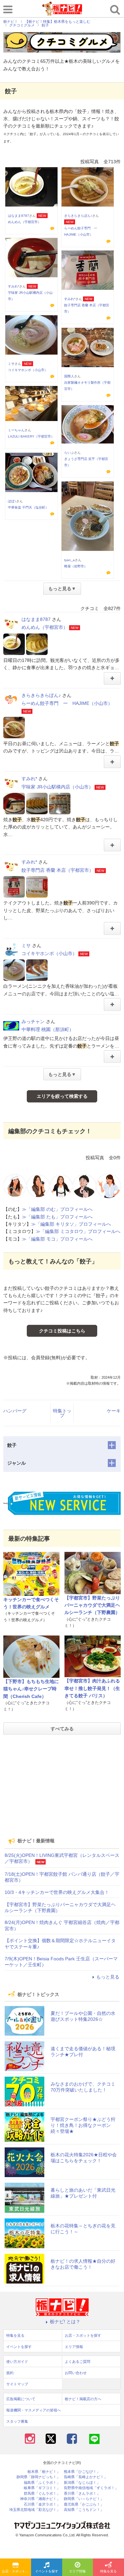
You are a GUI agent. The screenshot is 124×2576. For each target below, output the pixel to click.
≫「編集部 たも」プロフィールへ (57, 1217)
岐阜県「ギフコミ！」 (42, 2488)
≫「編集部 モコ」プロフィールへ (57, 1239)
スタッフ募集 (17, 2421)
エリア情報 (77, 2571)
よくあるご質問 (78, 2362)
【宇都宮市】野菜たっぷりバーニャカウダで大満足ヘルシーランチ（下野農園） (92, 1605)
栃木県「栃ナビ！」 (44, 2472)
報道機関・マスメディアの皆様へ (34, 2410)
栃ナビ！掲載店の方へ (83, 2399)
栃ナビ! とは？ (65, 2322)
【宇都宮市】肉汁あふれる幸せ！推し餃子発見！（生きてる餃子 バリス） (92, 1688)
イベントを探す (47, 2571)
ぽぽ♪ (12, 501)
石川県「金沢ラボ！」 (42, 2504)
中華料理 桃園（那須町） (48, 1029)
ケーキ (114, 1411)
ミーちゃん (16, 430)
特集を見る (108, 2571)
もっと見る (108, 1977)
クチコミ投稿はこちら (62, 1331)
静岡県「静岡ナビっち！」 (38, 2477)
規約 (10, 2373)
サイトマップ (17, 2384)
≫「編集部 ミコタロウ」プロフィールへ (78, 1231)
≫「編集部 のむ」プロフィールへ (57, 1209)
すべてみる (62, 1729)
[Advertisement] (62, 1786)
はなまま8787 (19, 216)
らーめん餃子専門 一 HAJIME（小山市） (67, 703)
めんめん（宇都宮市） (24, 222)
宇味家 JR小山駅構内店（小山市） (57, 787)
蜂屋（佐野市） (76, 566)
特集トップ (62, 1413)
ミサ (11, 364)
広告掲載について (21, 2399)
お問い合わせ (76, 2373)
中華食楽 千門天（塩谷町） (28, 507)
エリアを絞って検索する (62, 1096)
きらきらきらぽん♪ (78, 216)
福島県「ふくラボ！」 (42, 2483)
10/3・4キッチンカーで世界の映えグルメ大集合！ (57, 1892)
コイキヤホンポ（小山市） (28, 370)
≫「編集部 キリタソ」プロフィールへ (71, 1224)
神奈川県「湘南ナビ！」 (40, 2499)
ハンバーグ (15, 1411)
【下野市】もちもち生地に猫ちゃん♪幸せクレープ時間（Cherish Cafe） (31, 1689)
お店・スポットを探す (17, 2571)
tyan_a (69, 560)
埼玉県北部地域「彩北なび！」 (35, 2510)
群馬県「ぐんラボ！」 (42, 2494)
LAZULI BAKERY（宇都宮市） (31, 436)
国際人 (69, 376)
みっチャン (33, 1021)
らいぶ (69, 453)
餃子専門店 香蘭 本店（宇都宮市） (58, 870)
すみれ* (14, 286)
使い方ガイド (17, 2362)
